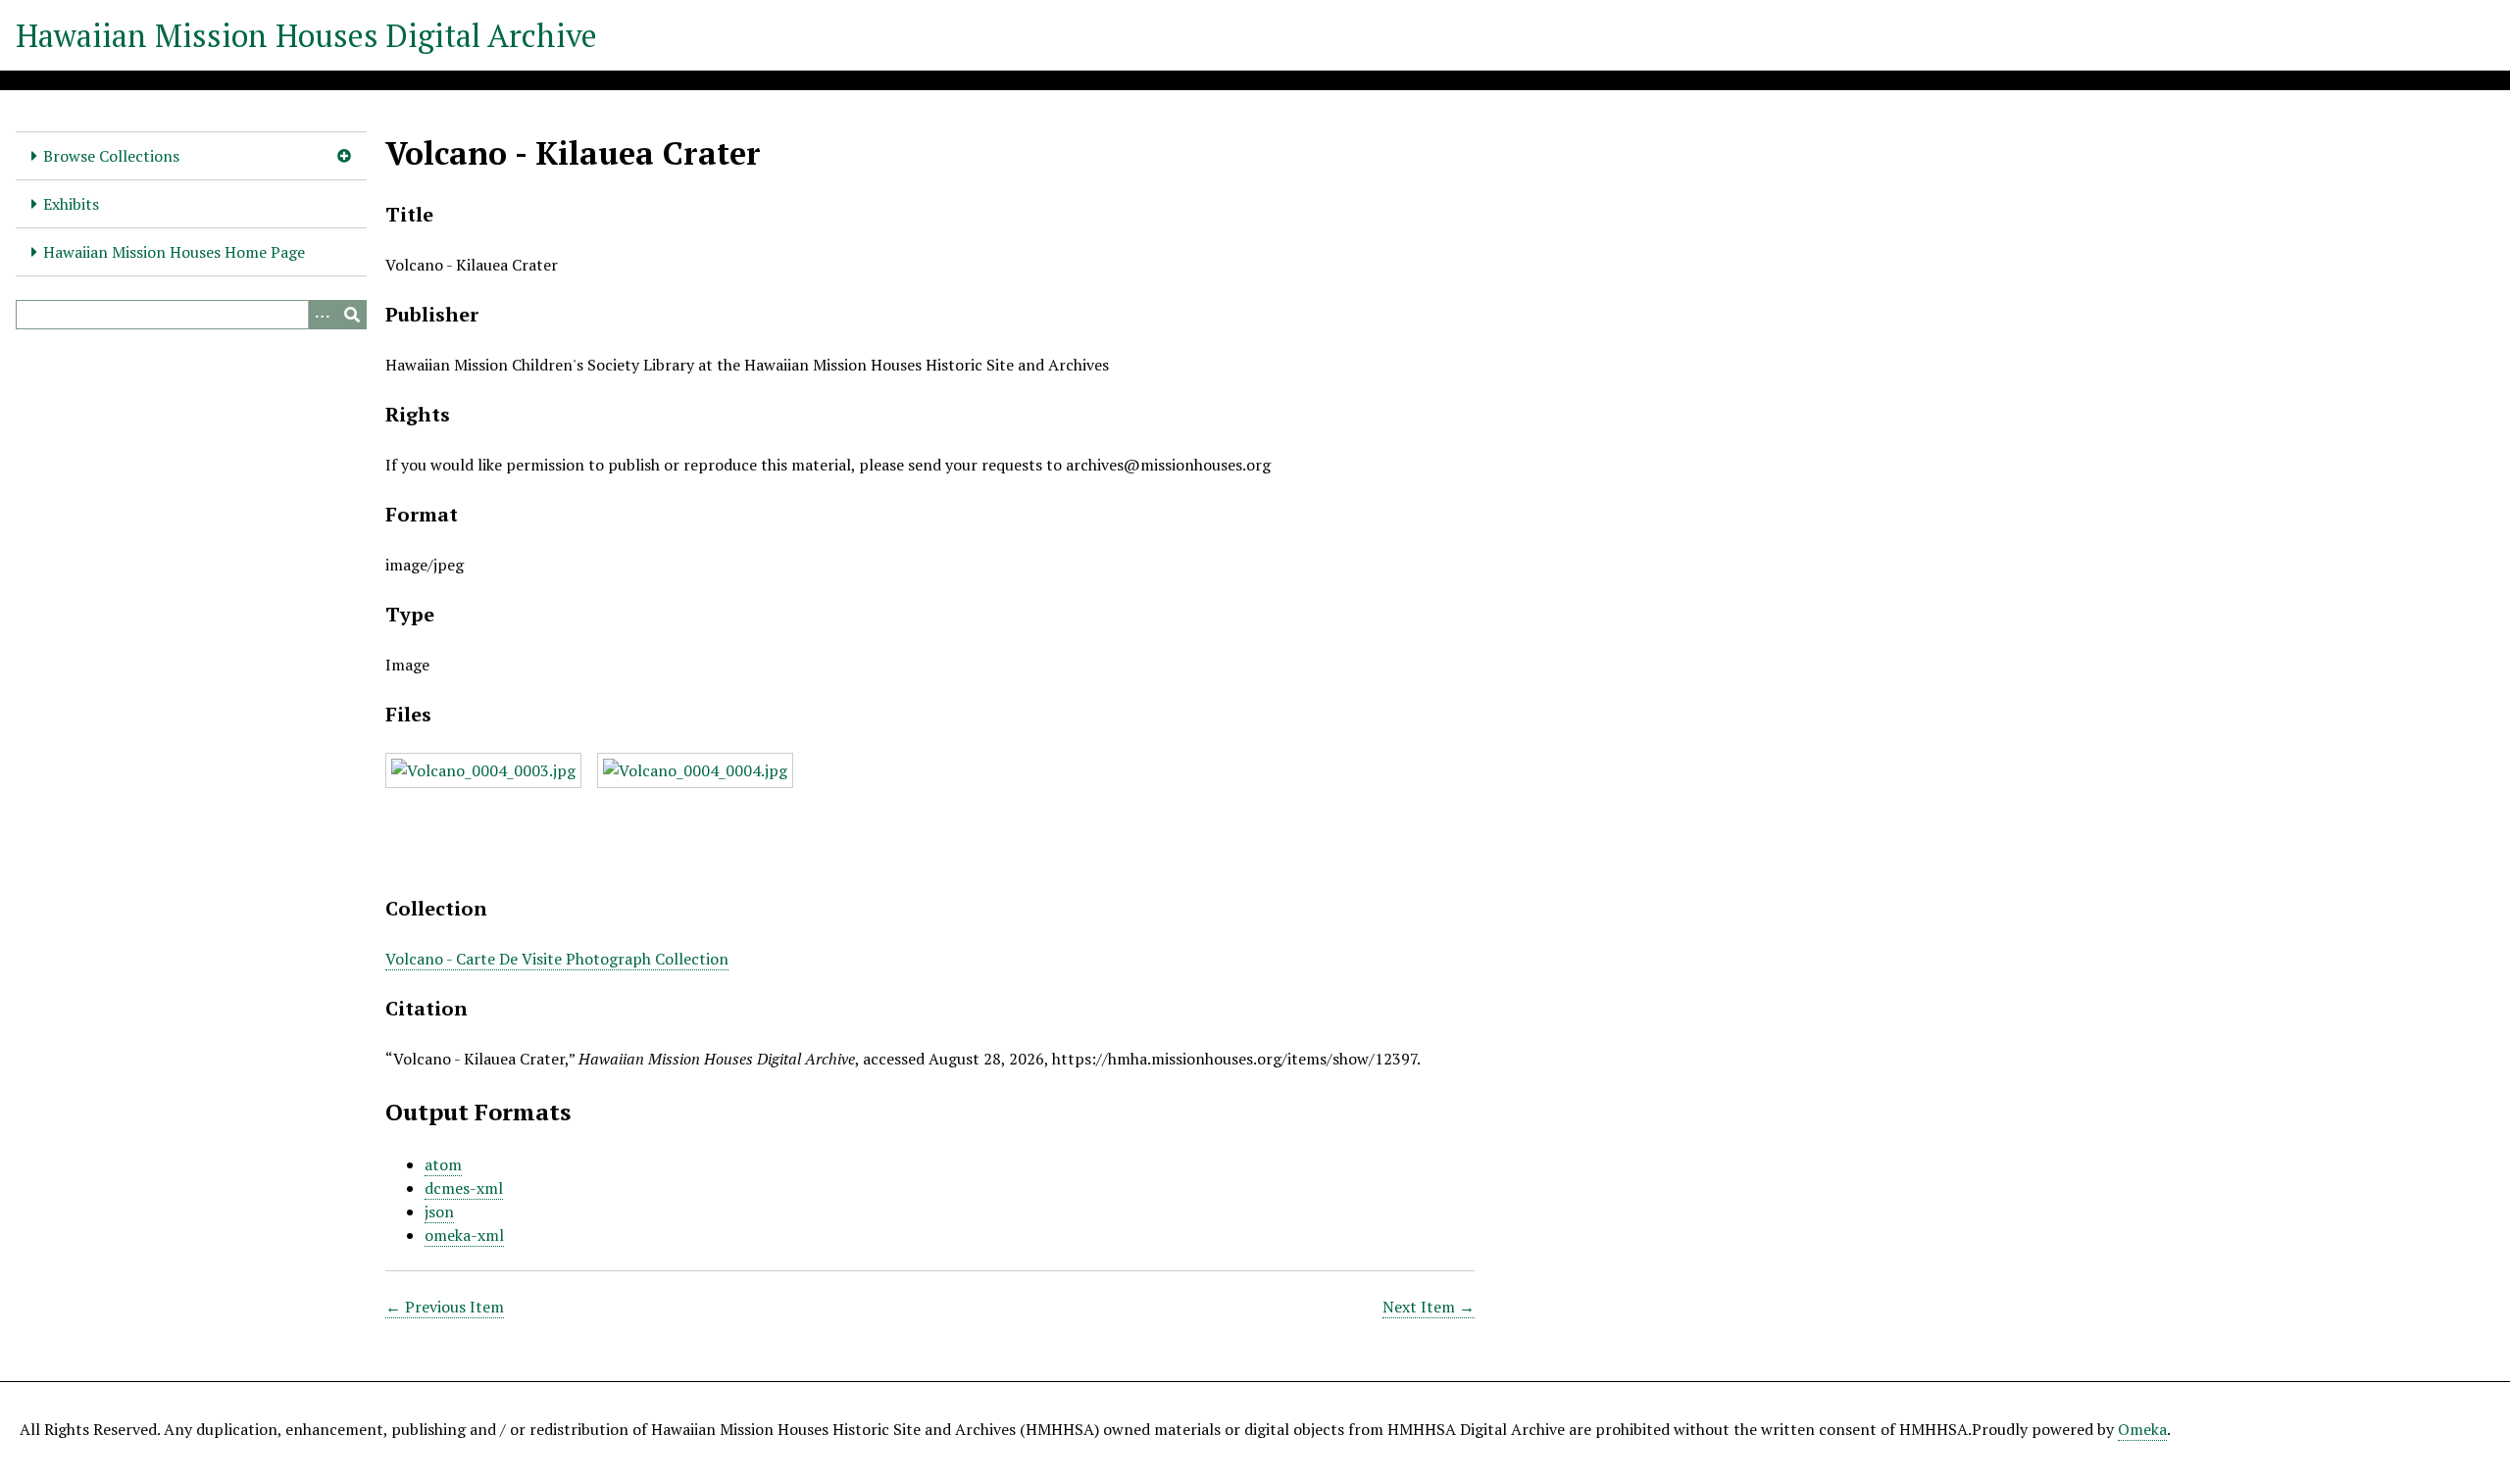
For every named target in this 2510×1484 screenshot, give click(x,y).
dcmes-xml (464, 1188)
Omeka (2142, 1429)
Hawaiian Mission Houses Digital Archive (306, 35)
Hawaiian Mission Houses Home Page (174, 252)
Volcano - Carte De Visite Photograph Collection (557, 959)
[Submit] (352, 315)
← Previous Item (445, 1307)
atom (443, 1164)
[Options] (323, 315)
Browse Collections (111, 156)
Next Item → (1429, 1307)
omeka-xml (464, 1235)
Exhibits (71, 204)
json (439, 1212)
